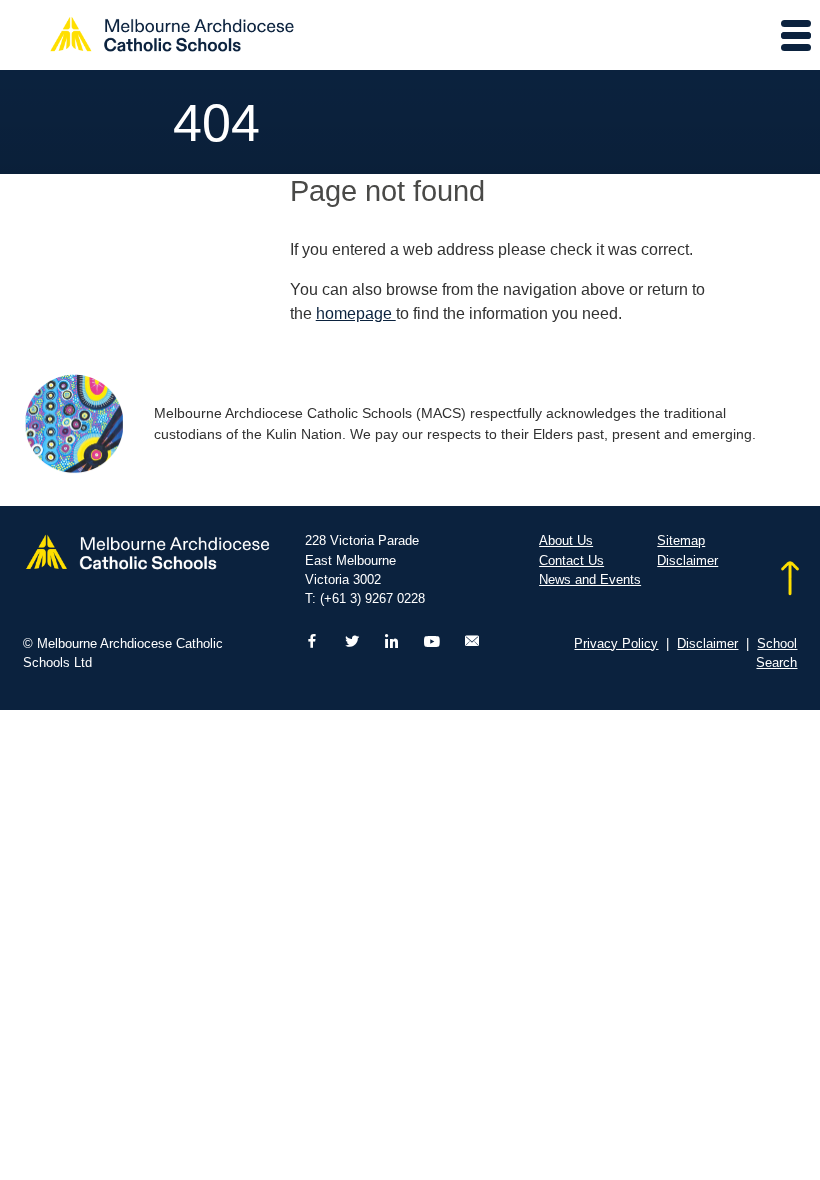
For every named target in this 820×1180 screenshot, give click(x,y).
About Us (566, 540)
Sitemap (681, 540)
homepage (356, 313)
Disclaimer (687, 560)
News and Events (590, 579)
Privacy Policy (616, 643)
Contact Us (571, 560)
